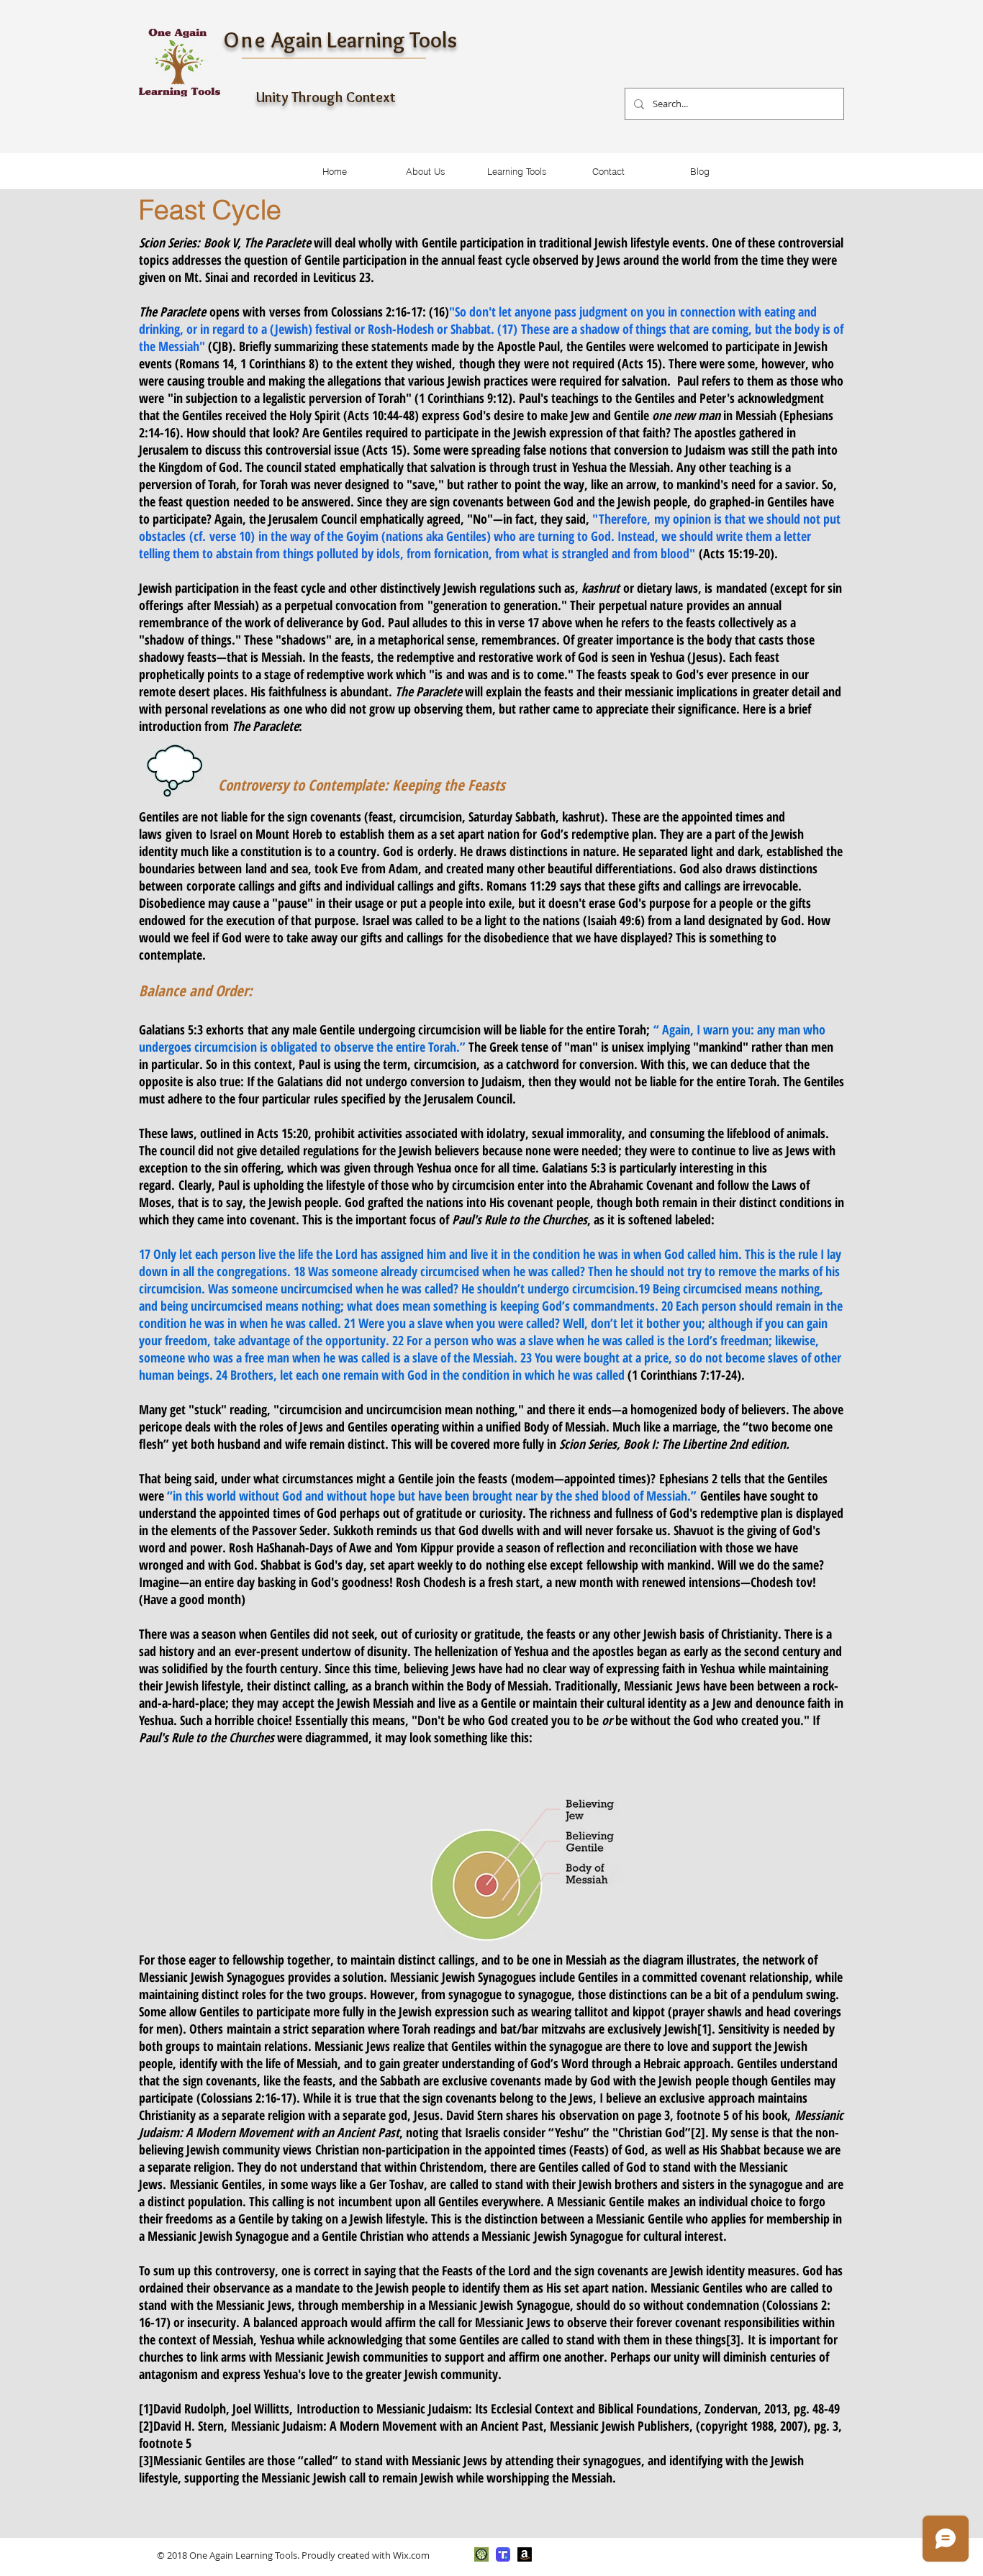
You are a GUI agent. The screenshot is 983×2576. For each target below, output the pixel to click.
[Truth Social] (503, 2554)
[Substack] (481, 2554)
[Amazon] (525, 2554)
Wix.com (411, 2555)
